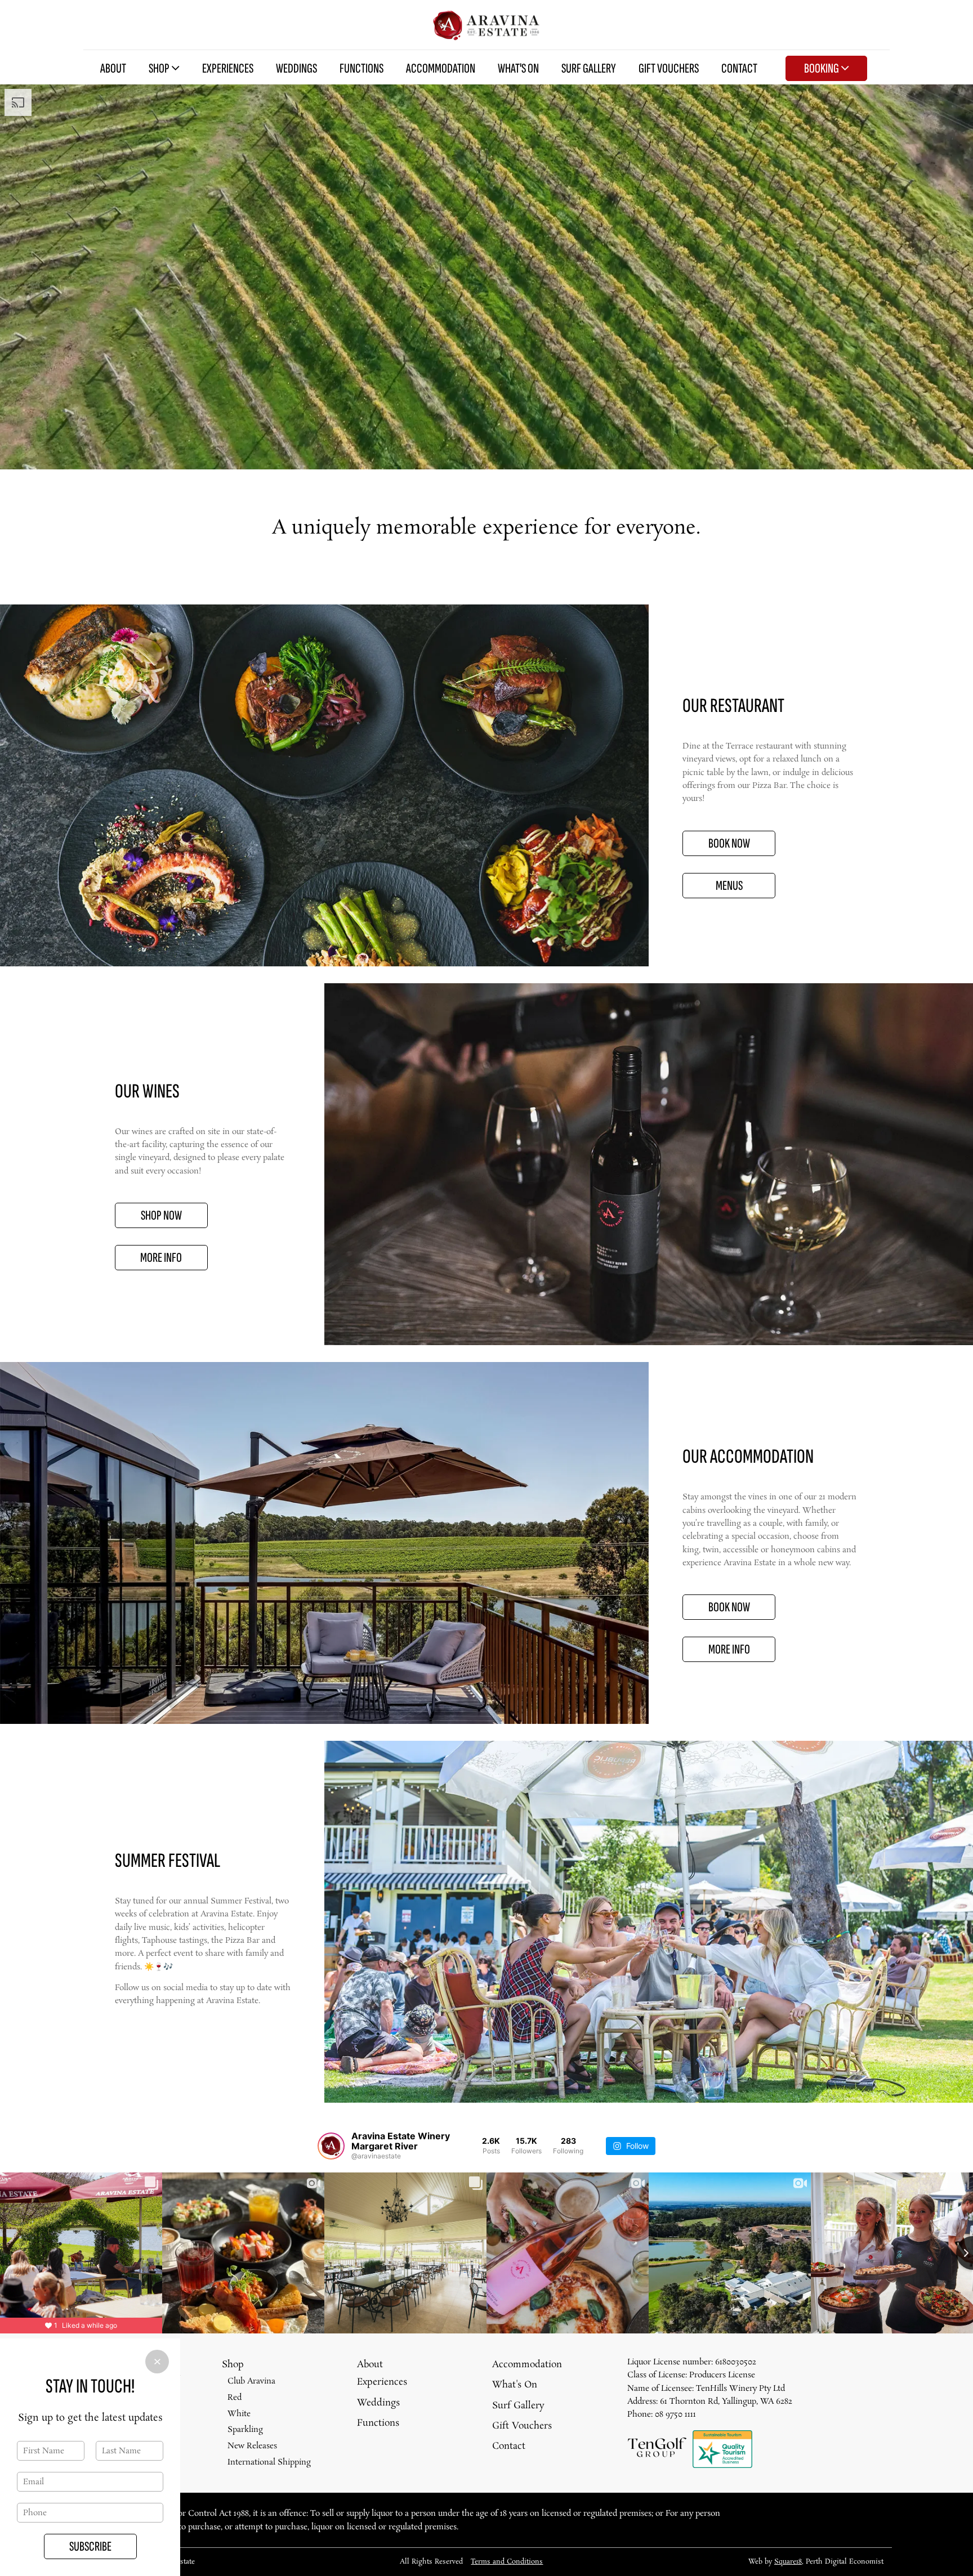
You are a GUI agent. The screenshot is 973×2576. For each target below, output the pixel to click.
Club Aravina (251, 2381)
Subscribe (90, 2546)
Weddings (296, 68)
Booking (822, 68)
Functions (361, 68)
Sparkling (245, 2430)
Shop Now (161, 1215)
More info (729, 1649)
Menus (729, 886)
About (113, 68)
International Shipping (269, 2462)
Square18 (788, 2562)
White (239, 2414)
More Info (161, 1258)
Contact (739, 68)
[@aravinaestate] (331, 2146)
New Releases (252, 2446)
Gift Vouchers (669, 68)
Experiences (228, 68)
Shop (160, 68)
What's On (518, 68)
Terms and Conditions (507, 2562)
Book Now (729, 843)
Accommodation (441, 68)
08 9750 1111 (675, 2414)
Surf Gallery (589, 68)
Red (235, 2398)
